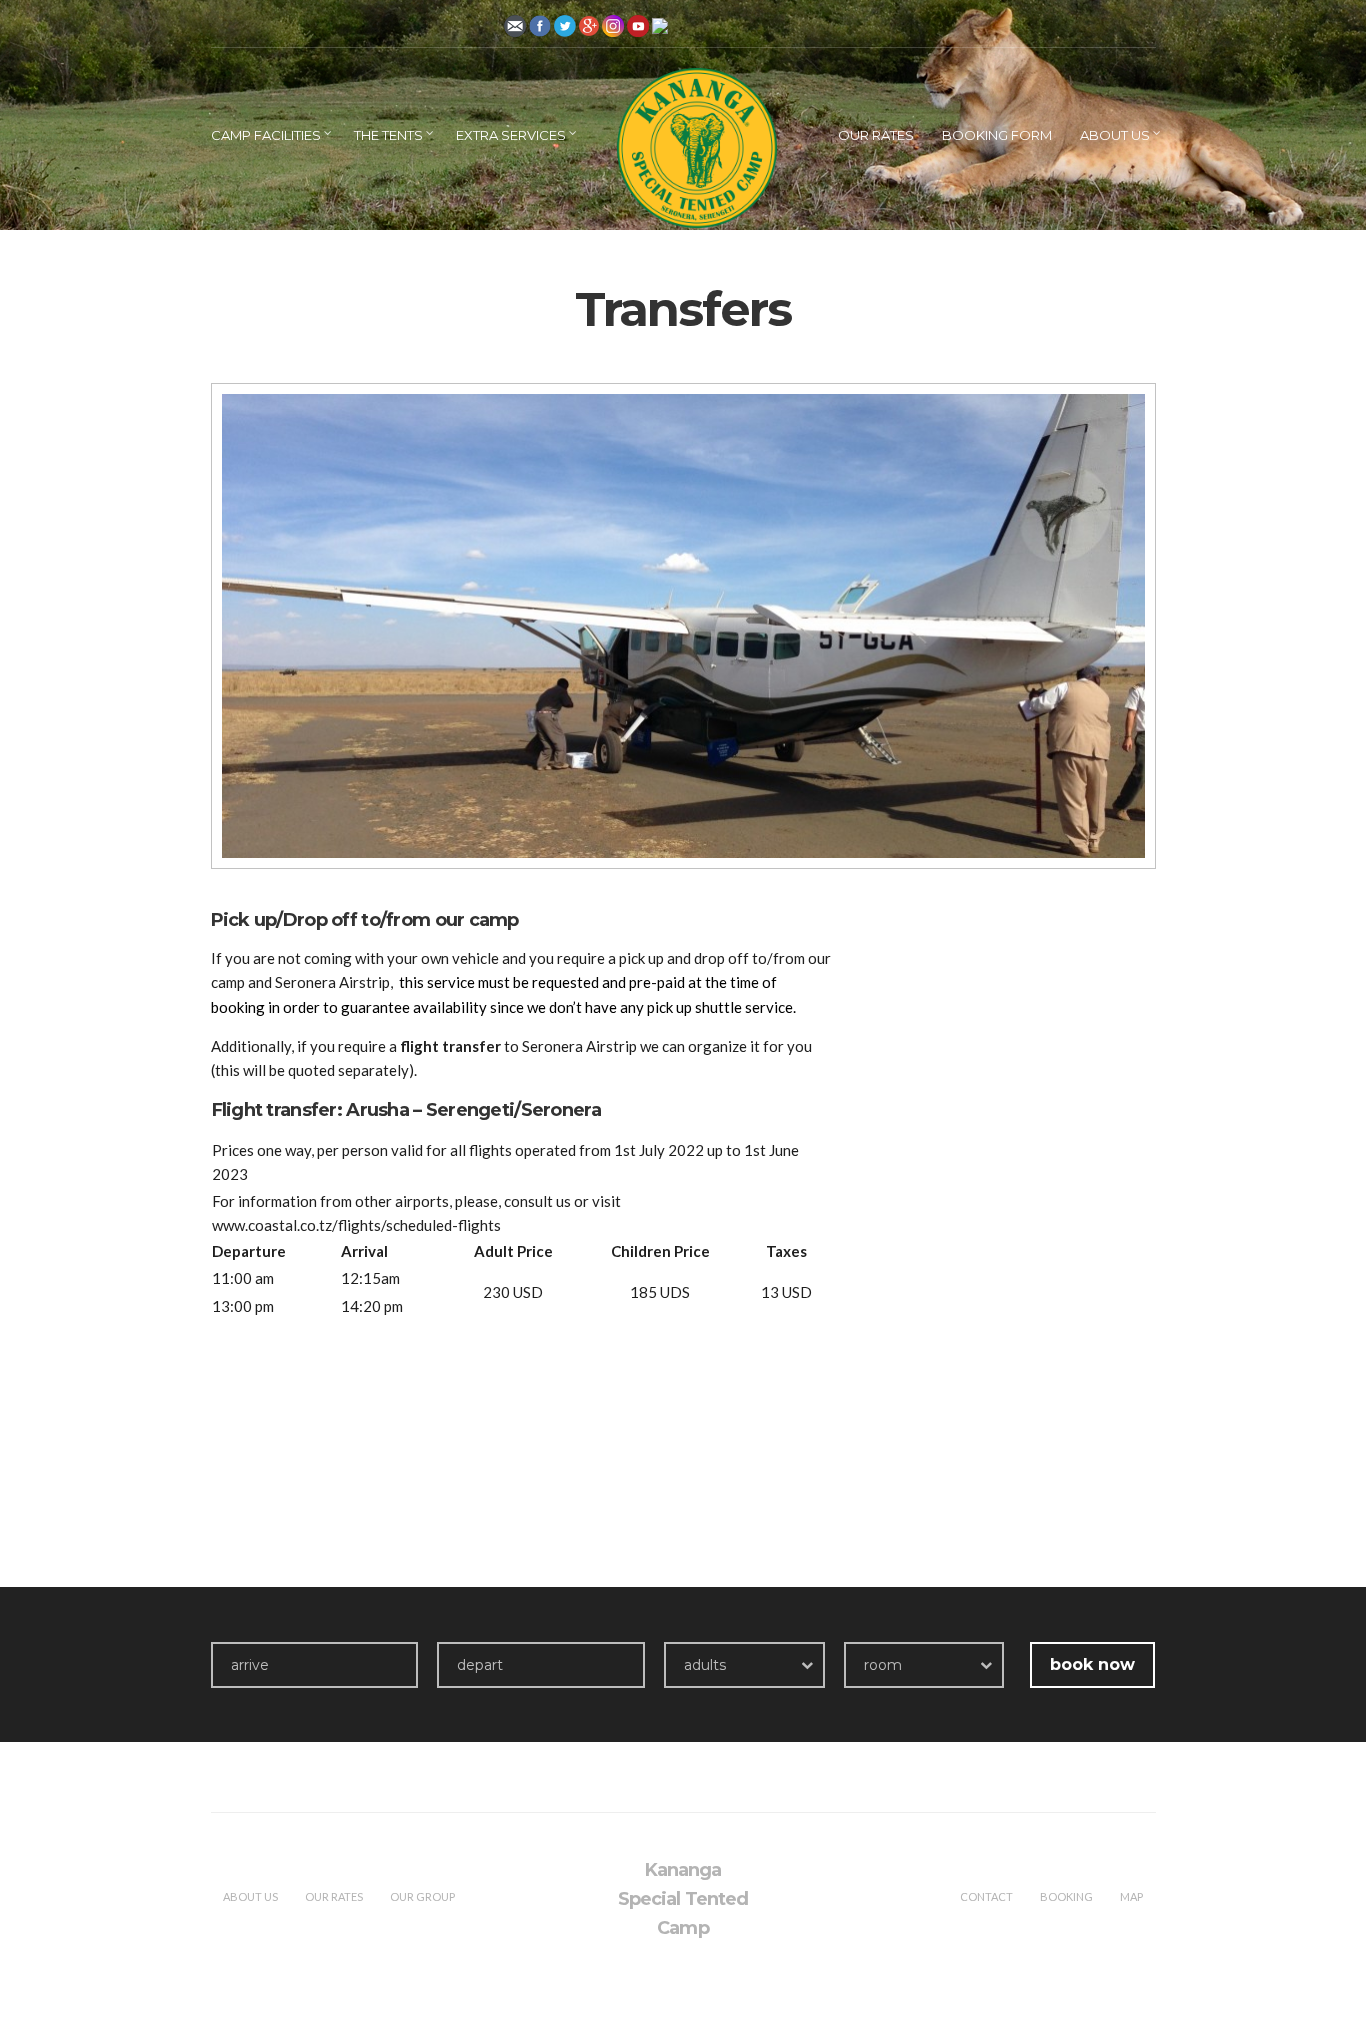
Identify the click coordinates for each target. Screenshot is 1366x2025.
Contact (986, 1896)
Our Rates (876, 135)
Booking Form (997, 135)
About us (1115, 135)
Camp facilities (266, 135)
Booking (1066, 1896)
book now (1092, 1664)
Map (1131, 1896)
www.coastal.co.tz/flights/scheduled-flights (356, 1225)
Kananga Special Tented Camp (683, 1899)
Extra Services (511, 135)
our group (422, 1896)
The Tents (388, 135)
